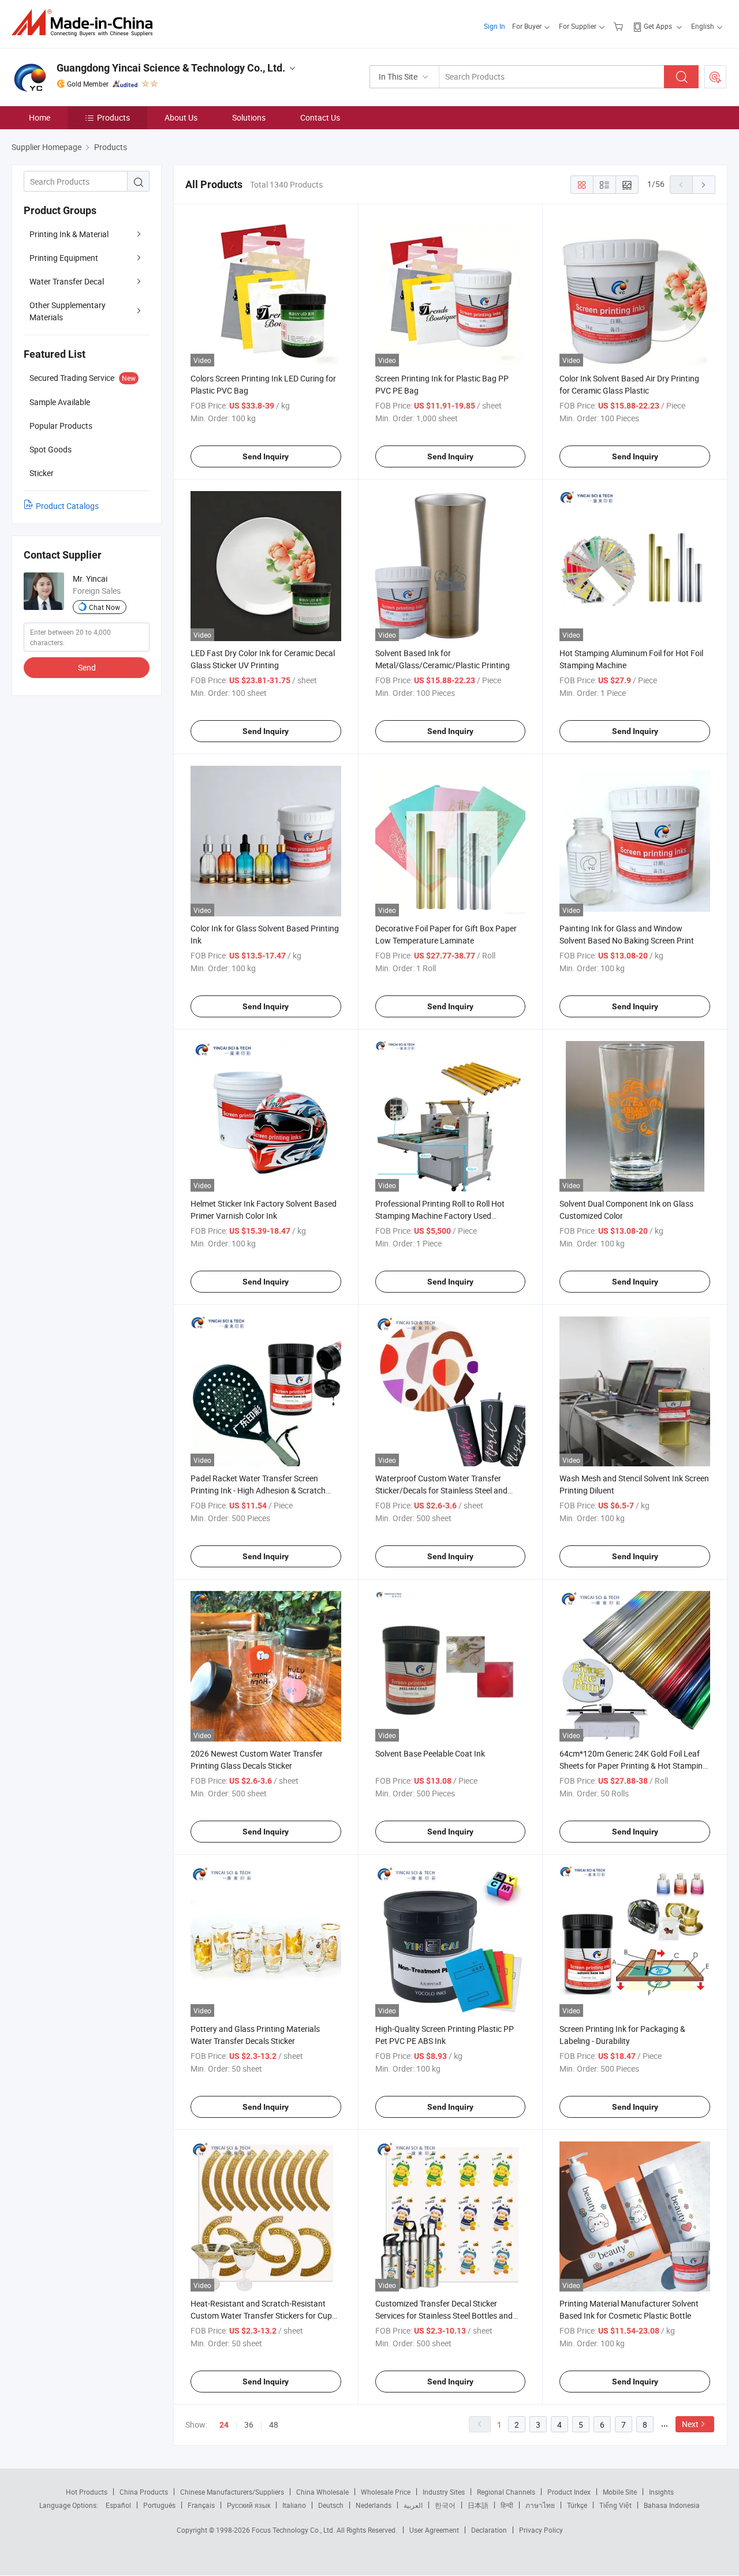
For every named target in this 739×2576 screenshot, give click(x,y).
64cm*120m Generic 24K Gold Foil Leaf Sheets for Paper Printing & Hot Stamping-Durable (635, 1766)
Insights (661, 2492)
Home (40, 117)
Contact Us (320, 117)
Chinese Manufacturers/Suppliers (232, 2492)
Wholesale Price (386, 2492)
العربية (413, 2505)
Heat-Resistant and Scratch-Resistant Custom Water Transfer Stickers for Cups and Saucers (263, 2315)
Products (113, 117)
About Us (181, 117)
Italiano (294, 2505)
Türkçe (577, 2505)
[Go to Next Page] (704, 185)
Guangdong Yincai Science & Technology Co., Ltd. (171, 68)
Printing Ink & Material (69, 234)
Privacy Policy (541, 2530)
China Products (144, 2492)
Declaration (489, 2530)
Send (87, 667)
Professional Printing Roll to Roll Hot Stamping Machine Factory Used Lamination (440, 1216)
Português (159, 2505)
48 (274, 2425)
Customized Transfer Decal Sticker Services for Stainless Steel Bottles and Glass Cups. (444, 2315)
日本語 (478, 2505)
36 (249, 2425)
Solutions (249, 117)
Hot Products (87, 2492)
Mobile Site (620, 2492)
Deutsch (331, 2505)
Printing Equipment (64, 258)
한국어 (445, 2505)
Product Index (569, 2492)
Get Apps (658, 26)
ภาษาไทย (540, 2505)
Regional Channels (506, 2492)
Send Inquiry (266, 456)
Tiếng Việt (615, 2505)
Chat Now (104, 607)
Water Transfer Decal (67, 281)
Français (201, 2505)
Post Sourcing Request (715, 77)
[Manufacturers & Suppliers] (86, 23)
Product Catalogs (67, 506)
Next (690, 2424)
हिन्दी (507, 2505)
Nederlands (374, 2505)
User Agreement (434, 2530)
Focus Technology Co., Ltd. (294, 2530)
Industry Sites (444, 2492)
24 (224, 2425)
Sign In (494, 26)
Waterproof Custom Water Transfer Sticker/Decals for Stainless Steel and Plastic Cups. (441, 1490)
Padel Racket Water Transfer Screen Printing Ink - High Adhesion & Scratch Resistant (258, 1490)
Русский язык (249, 2505)
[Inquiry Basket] (620, 26)
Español (118, 2505)
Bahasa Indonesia (672, 2505)
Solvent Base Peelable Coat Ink (430, 1753)
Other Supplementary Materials (68, 311)
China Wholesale (322, 2492)
